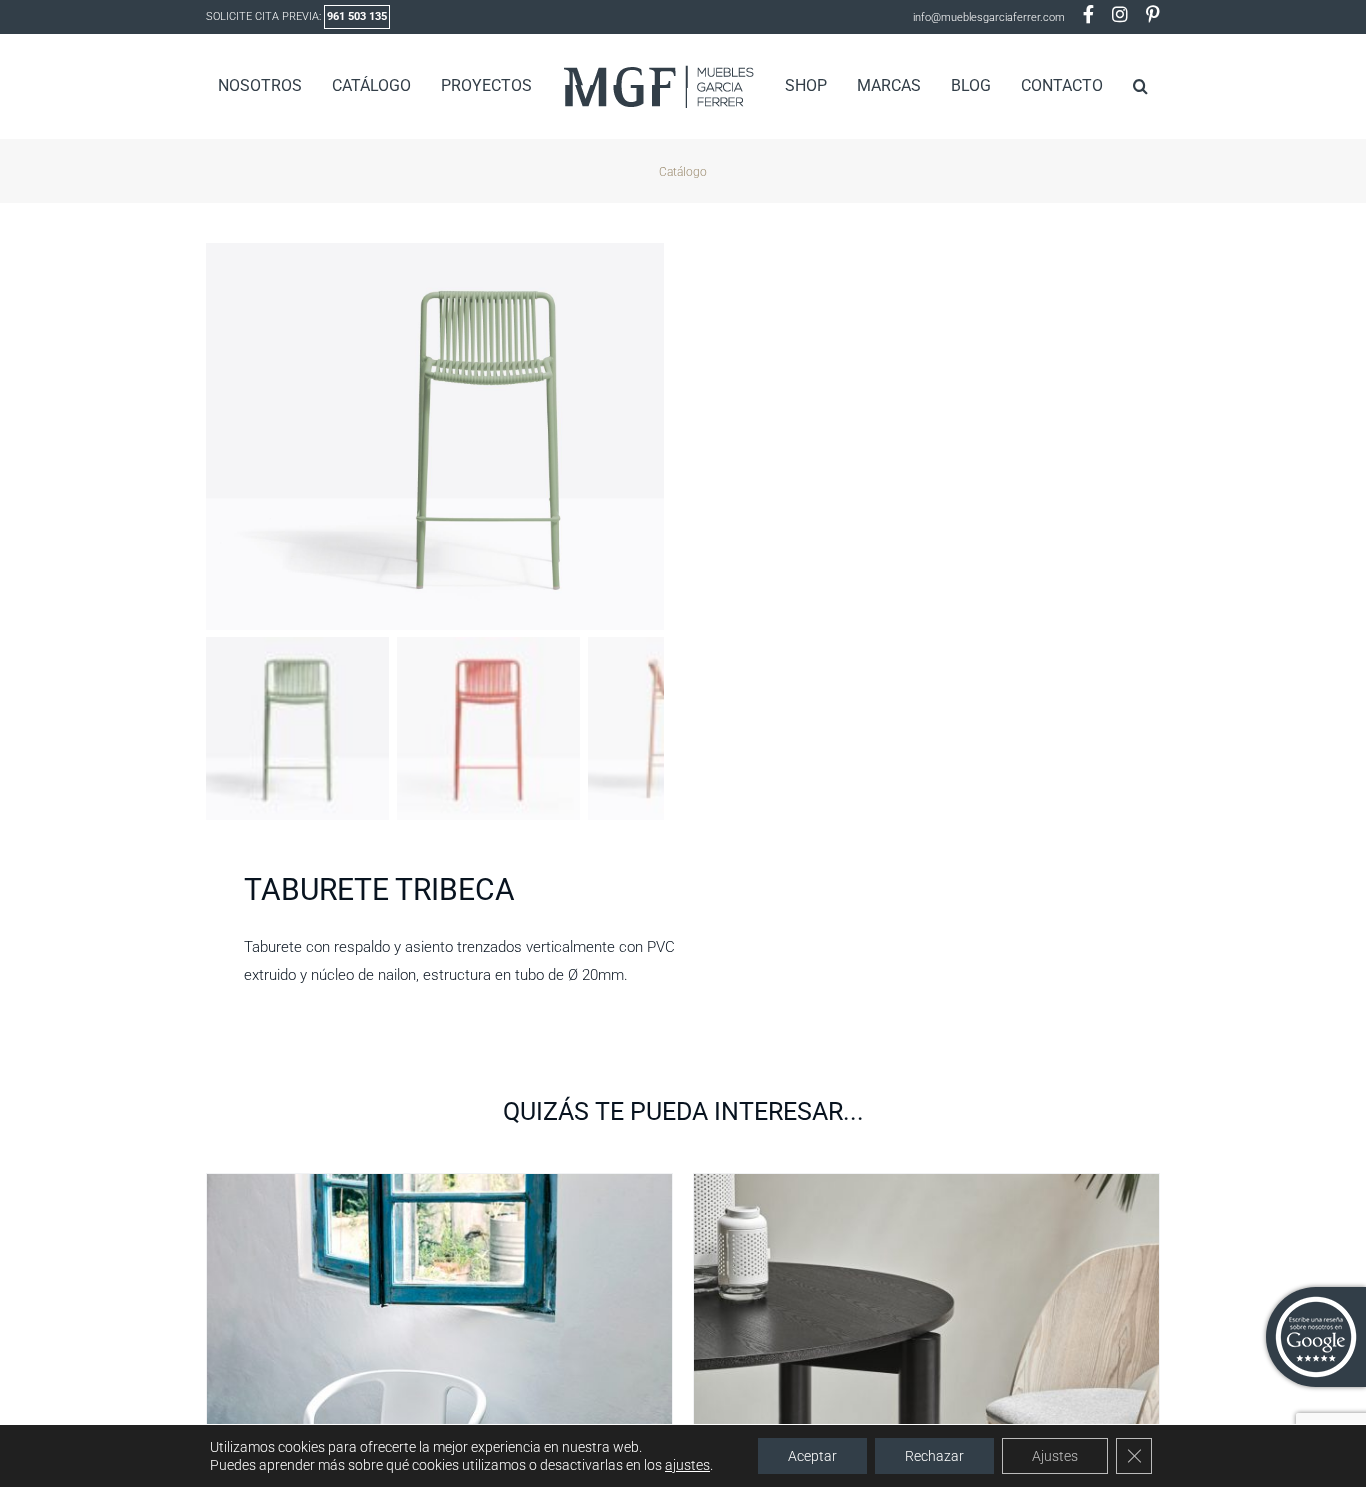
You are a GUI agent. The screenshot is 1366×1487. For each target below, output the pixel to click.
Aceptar (812, 1456)
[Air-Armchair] (439, 1186)
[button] (1108, 86)
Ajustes (1055, 1456)
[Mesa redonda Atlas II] (926, 1186)
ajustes (687, 1465)
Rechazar (934, 1456)
